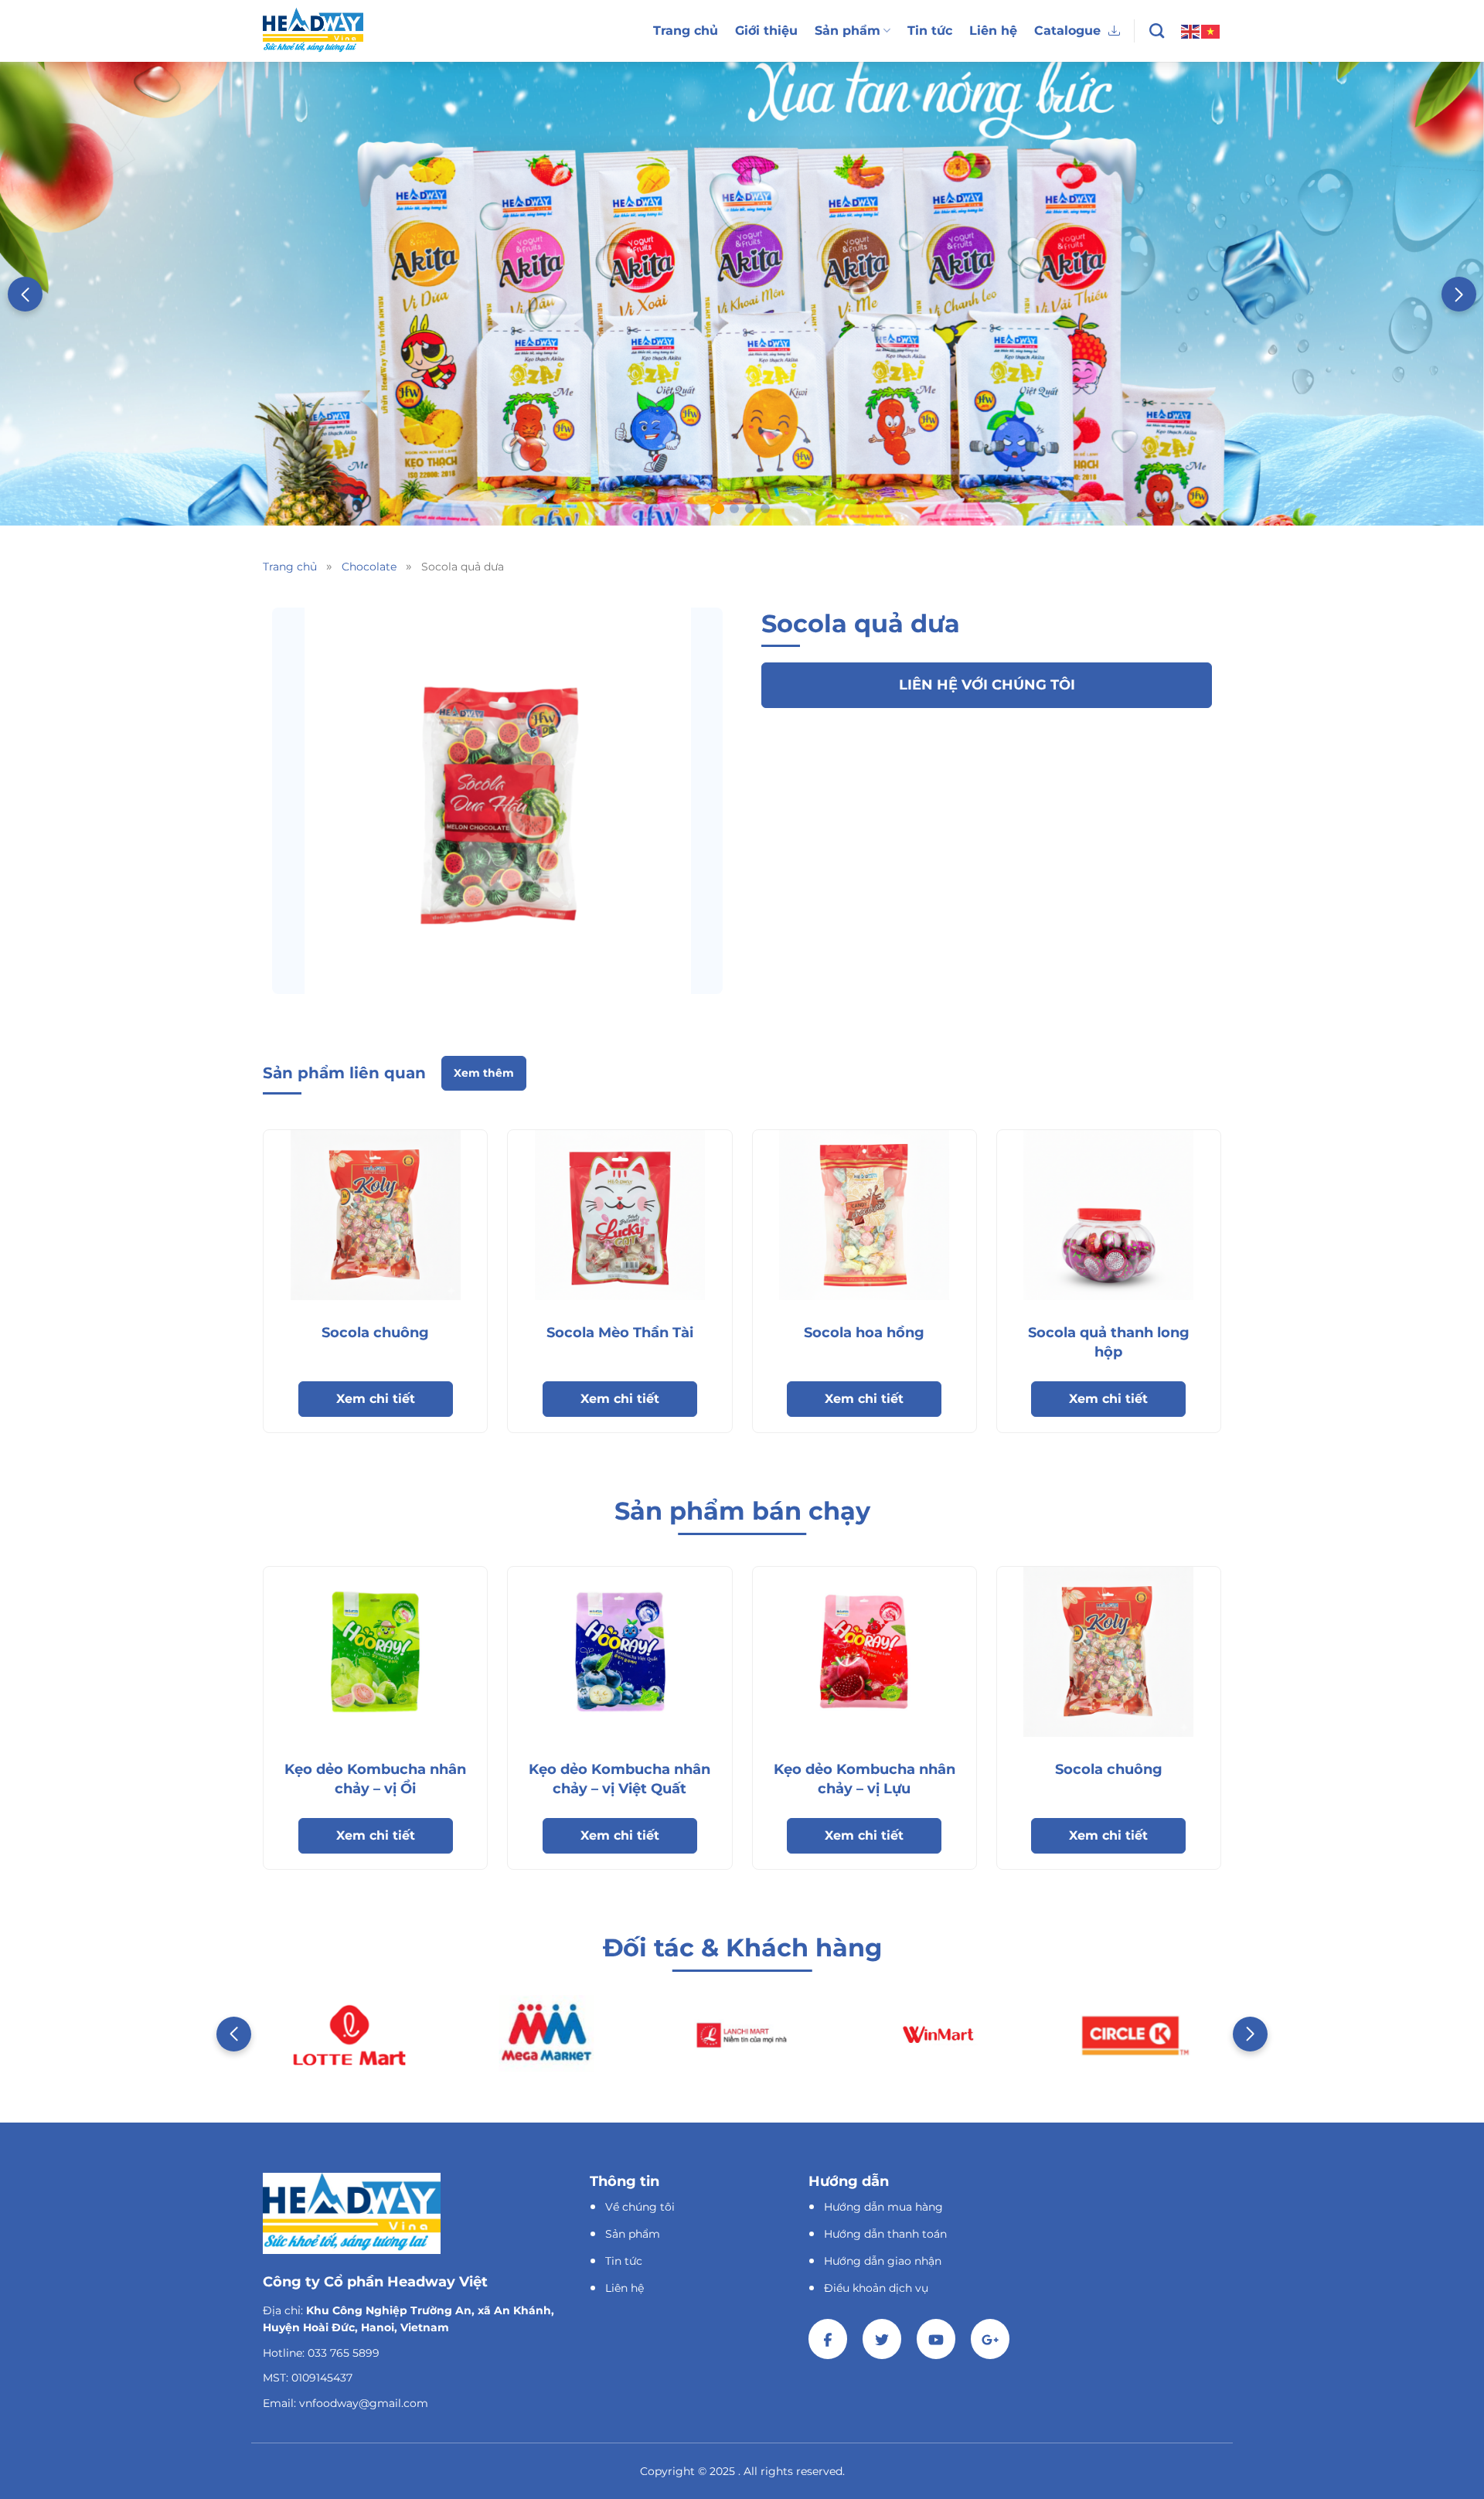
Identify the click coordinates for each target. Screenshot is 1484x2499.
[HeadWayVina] (313, 31)
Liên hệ (993, 31)
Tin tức (930, 31)
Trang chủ (686, 31)
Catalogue (1067, 31)
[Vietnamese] (1211, 30)
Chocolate (369, 567)
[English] (1191, 30)
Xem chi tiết (376, 1399)
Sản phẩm (848, 31)
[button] (1459, 294)
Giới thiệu (766, 31)
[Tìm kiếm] (1157, 31)
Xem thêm (484, 1073)
